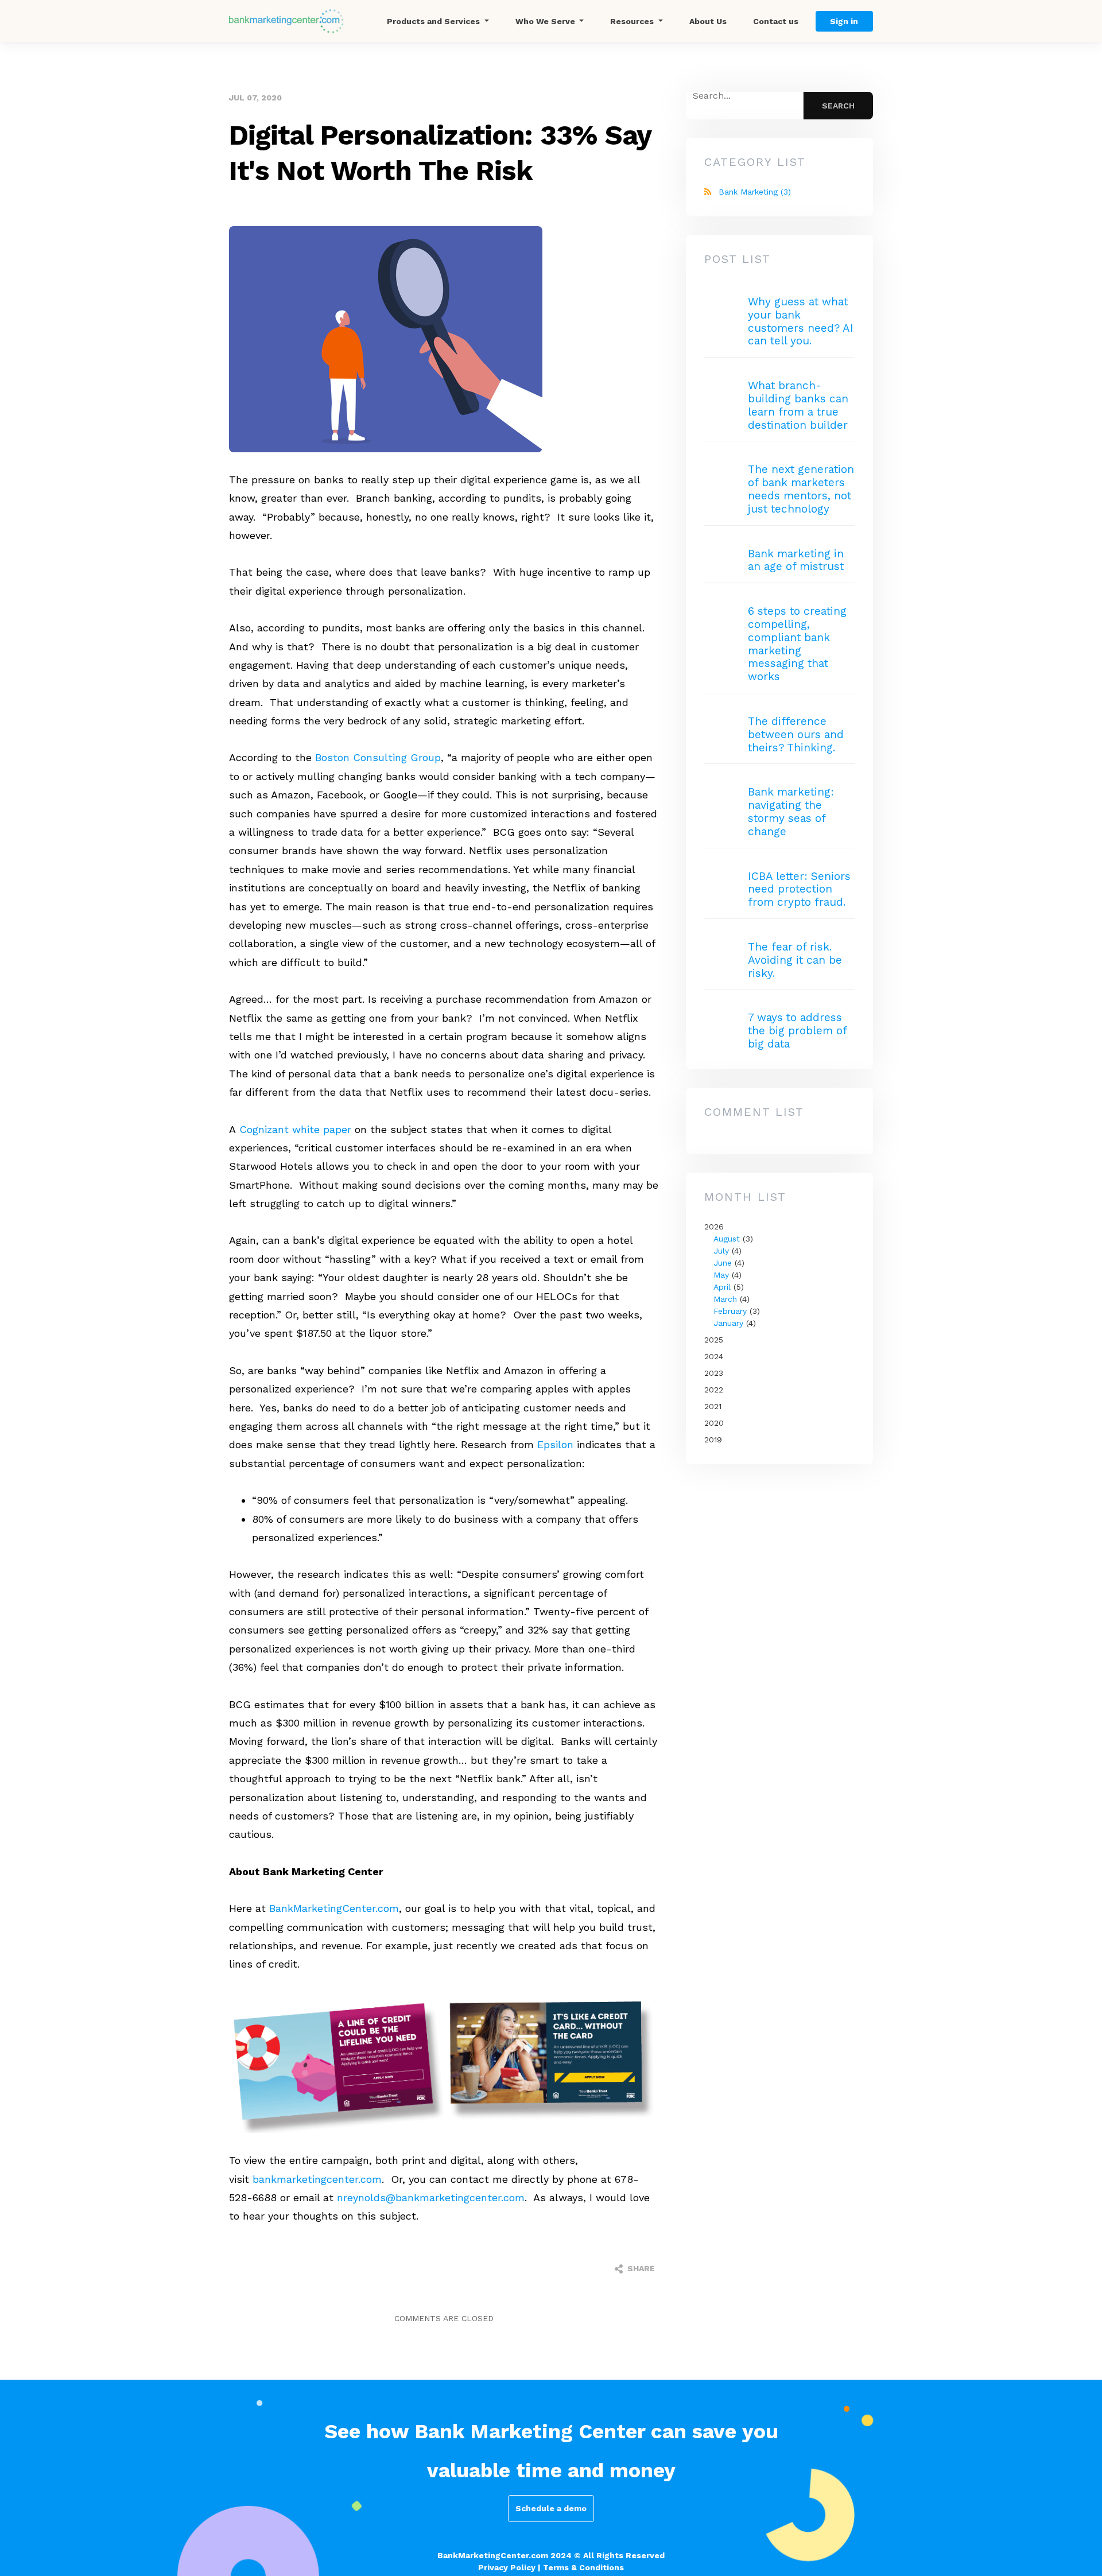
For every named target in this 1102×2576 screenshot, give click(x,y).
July (721, 1251)
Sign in (844, 21)
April (722, 1287)
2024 (714, 1356)
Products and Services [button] (434, 21)
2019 (713, 1440)
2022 (714, 1390)
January (728, 1323)
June (723, 1263)
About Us (708, 21)
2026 (732, 1275)
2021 (713, 1406)
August (727, 1239)
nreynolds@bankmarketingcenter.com (431, 2197)
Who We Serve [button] (546, 21)
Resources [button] (633, 21)
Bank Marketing (755, 192)
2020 (714, 1423)
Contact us (776, 21)
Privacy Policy (507, 2567)
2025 (714, 1340)
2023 (714, 1373)
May (721, 1275)
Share (640, 2268)
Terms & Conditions (583, 2567)
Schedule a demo (551, 2508)
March (725, 1299)
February (730, 1311)
